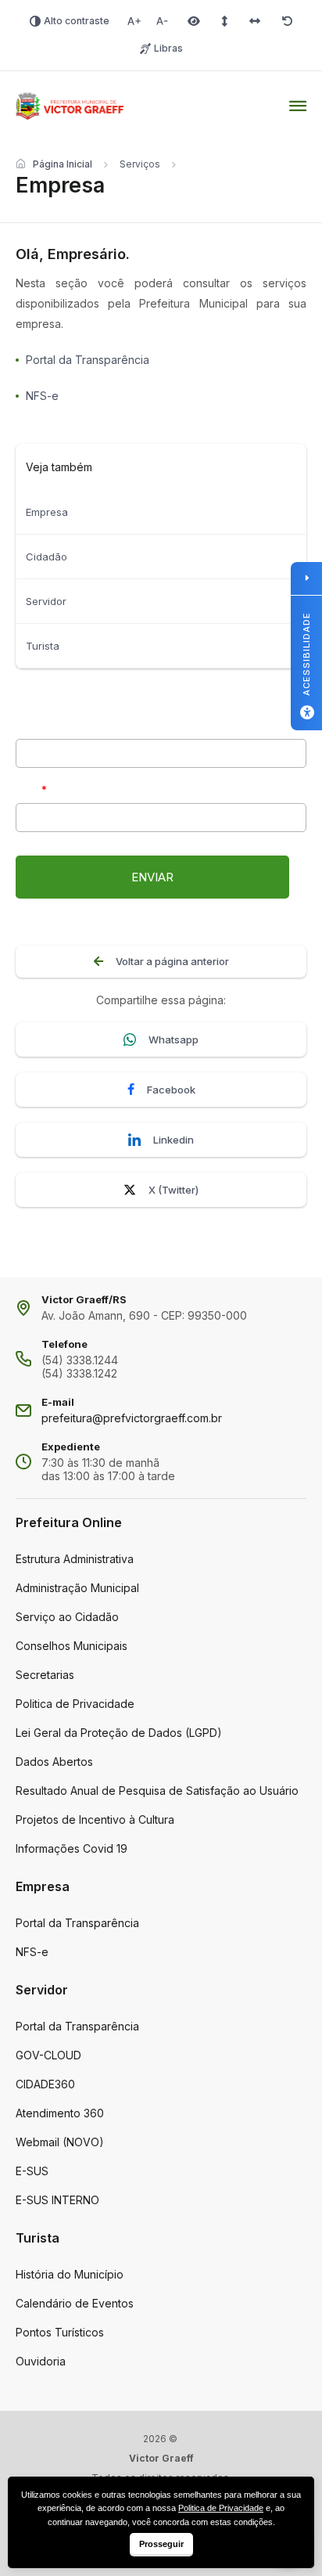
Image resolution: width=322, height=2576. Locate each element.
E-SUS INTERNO (57, 2200)
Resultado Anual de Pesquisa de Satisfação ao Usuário (157, 1791)
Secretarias (45, 1675)
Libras (168, 48)
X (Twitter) (174, 1190)
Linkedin (174, 1140)
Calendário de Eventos (75, 2303)
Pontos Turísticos (60, 2332)
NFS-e (32, 1952)
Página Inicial (63, 164)
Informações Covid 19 (72, 1848)
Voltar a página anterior (172, 961)
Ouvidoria (41, 2361)
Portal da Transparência (77, 1923)
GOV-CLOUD (48, 2055)
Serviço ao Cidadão (67, 1617)
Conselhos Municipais (72, 1646)
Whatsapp (174, 1039)
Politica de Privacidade (75, 1704)
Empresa (47, 512)
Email (28, 789)
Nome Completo (54, 725)
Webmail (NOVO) (60, 2142)
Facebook (171, 1090)
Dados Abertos (54, 1762)
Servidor (46, 601)
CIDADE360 (45, 2084)
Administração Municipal (77, 1588)
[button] (152, 877)
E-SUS (32, 2171)
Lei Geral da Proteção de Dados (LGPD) (119, 1733)
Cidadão (47, 557)
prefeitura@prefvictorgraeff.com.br (132, 1418)
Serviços (140, 164)
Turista (43, 646)
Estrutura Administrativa (75, 1559)
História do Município (70, 2274)
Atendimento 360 (60, 2113)
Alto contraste (77, 21)
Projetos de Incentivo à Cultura (95, 1819)
